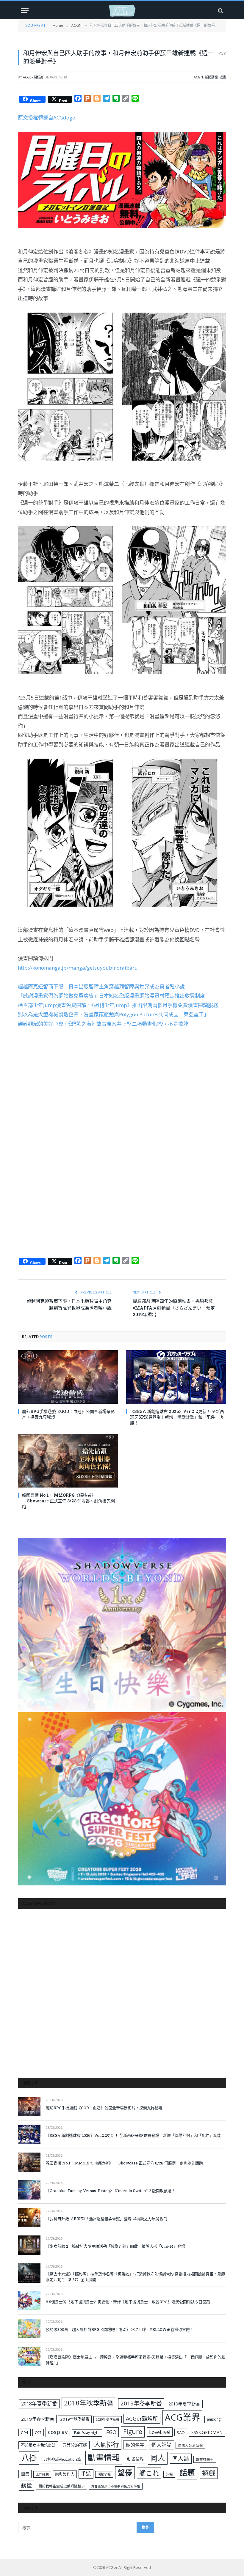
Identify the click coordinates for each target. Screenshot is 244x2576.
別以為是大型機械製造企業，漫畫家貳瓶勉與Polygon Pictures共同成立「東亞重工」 (113, 1014)
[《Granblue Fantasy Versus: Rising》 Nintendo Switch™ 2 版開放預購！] (29, 2190)
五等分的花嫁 (75, 2445)
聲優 (125, 2473)
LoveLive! (160, 2432)
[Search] (220, 11)
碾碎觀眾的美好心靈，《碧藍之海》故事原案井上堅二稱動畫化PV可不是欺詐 (103, 1024)
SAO (181, 2432)
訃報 (169, 2474)
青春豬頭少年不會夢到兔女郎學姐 (116, 2486)
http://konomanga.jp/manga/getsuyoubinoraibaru (78, 968)
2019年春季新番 (38, 2419)
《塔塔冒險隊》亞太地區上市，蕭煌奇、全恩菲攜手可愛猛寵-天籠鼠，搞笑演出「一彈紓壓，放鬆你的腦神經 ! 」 (136, 2360)
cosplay (58, 2432)
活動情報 (104, 2474)
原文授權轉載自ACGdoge (46, 118)
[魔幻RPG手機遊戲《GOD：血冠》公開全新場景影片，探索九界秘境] (68, 1377)
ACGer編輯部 (33, 77)
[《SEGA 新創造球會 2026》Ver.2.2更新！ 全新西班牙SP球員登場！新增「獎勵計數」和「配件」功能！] (176, 1377)
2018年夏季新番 (39, 2404)
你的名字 (135, 2445)
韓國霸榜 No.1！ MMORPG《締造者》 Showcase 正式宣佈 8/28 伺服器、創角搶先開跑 (68, 1501)
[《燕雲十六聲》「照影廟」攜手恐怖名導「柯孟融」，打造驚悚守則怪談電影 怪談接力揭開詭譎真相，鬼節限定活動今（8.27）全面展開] (29, 2273)
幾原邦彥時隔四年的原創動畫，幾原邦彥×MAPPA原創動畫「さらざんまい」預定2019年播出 (174, 1308)
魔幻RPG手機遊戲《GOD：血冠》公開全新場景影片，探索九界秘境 (68, 1414)
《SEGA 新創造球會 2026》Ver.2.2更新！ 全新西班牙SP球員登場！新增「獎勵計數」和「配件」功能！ (177, 1417)
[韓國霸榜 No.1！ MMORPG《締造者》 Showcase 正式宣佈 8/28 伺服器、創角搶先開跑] (68, 1461)
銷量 (26, 2485)
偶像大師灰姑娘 (190, 2445)
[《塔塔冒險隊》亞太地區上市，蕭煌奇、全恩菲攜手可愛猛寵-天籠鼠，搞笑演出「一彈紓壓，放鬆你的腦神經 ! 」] (29, 2356)
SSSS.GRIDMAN (207, 2432)
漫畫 (223, 77)
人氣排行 (107, 2444)
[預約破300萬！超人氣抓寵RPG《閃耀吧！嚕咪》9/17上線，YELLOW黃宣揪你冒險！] (29, 2328)
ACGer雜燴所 (142, 2419)
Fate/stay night (87, 2433)
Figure (133, 2432)
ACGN (198, 77)
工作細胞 (42, 2474)
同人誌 (181, 2458)
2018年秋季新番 (89, 2403)
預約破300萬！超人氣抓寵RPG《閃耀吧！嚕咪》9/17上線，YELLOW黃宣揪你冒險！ (120, 2329)
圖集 (25, 2474)
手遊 (86, 2474)
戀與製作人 (65, 2474)
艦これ (149, 2473)
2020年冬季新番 (108, 2419)
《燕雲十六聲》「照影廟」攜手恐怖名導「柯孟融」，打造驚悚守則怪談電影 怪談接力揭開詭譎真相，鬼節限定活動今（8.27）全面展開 (135, 2277)
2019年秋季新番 (75, 2419)
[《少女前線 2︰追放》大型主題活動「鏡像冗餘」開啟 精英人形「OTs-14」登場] (29, 2245)
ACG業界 (182, 2417)
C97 (38, 2432)
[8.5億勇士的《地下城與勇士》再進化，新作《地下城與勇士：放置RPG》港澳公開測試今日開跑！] (29, 2301)
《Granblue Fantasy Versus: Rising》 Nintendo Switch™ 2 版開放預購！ (111, 2191)
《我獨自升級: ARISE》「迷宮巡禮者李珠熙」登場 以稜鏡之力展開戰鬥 (107, 2219)
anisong (214, 2419)
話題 (187, 2473)
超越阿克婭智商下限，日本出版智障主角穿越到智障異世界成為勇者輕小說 (101, 986)
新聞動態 (211, 77)
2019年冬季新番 (141, 2403)
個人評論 (162, 2445)
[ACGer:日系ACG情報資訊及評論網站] (122, 11)
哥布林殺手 (205, 2459)
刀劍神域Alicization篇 (62, 2459)
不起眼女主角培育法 (38, 2445)
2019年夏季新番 (184, 2404)
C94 (25, 2432)
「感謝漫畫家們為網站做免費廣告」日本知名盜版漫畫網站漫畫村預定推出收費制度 (111, 996)
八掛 (29, 2458)
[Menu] (25, 11)
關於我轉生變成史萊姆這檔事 (62, 2486)
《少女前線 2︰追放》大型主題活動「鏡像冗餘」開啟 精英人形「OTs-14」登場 (115, 2246)
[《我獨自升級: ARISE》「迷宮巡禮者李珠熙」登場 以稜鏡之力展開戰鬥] (29, 2217)
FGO (111, 2432)
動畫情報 (104, 2458)
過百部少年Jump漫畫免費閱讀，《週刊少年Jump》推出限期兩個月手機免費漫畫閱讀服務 (118, 1005)
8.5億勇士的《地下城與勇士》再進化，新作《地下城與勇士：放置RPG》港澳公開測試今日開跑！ (130, 2302)
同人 (158, 2458)
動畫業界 (135, 2459)
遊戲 (209, 2473)
